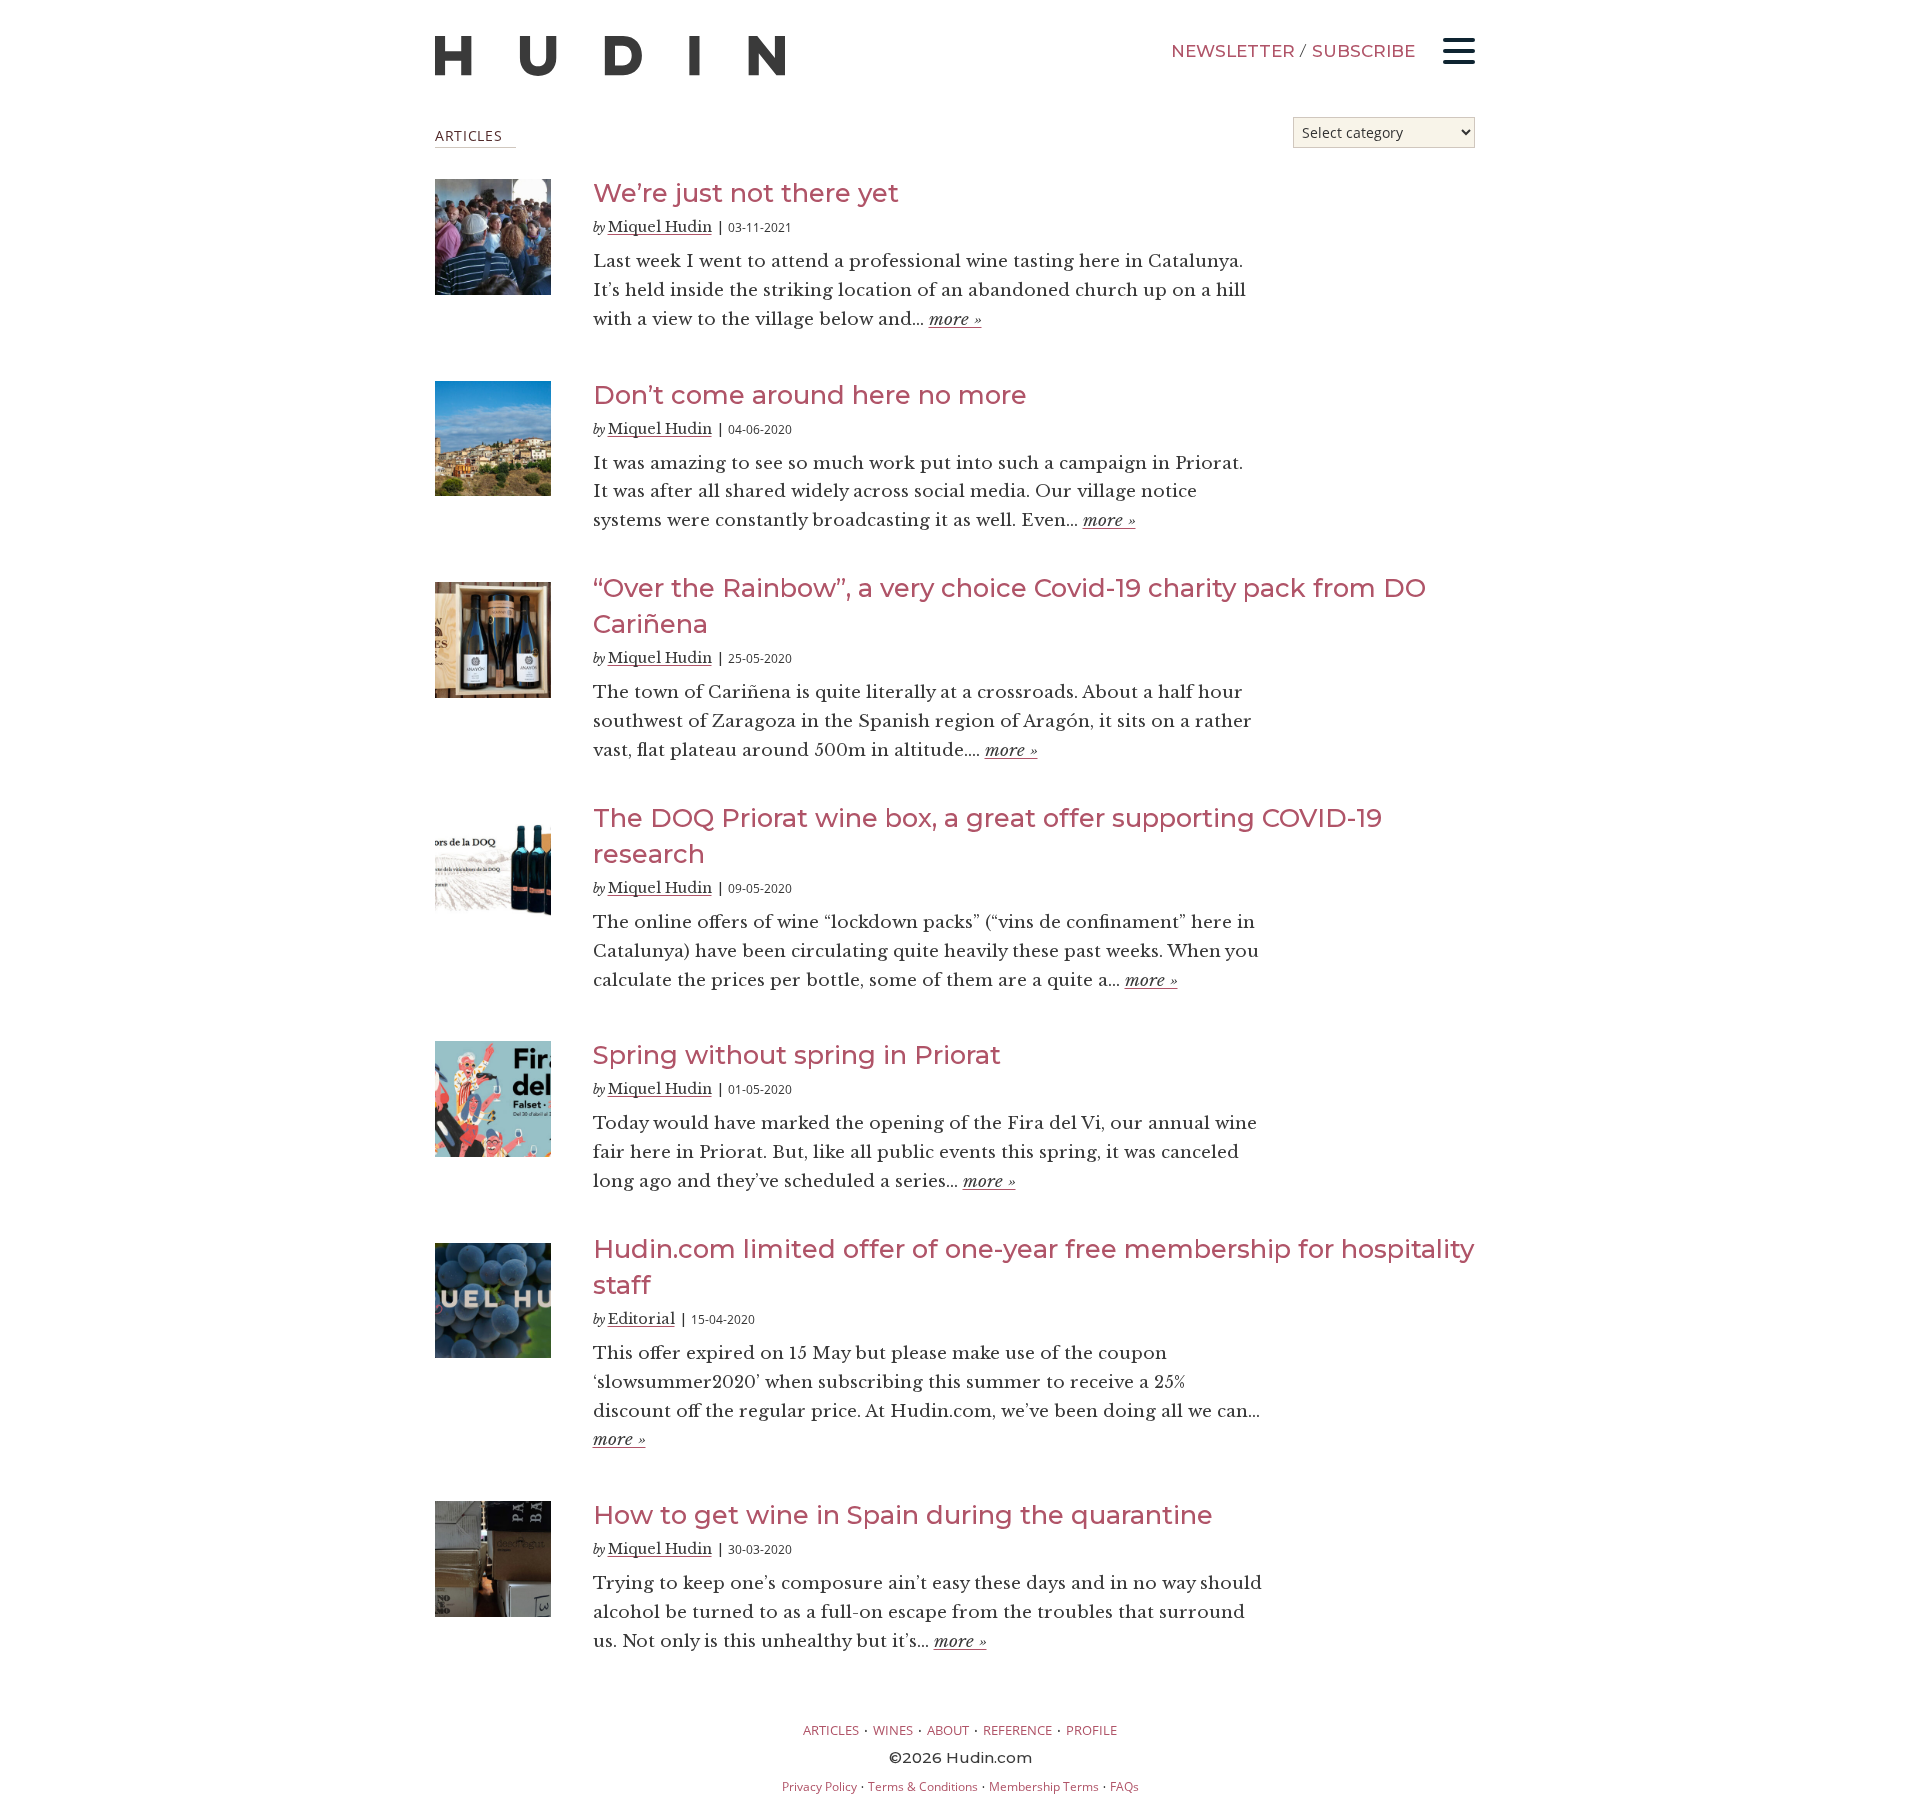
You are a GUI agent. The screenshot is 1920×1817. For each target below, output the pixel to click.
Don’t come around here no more (810, 394)
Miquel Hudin (660, 227)
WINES (893, 1730)
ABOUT (948, 1730)
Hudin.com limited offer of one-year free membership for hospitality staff (1033, 1266)
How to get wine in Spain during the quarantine (903, 1514)
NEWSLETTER (1233, 51)
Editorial (641, 1319)
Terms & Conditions (923, 1786)
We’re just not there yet (746, 192)
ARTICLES (831, 1730)
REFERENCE (1017, 1730)
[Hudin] (610, 71)
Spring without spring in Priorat (797, 1054)
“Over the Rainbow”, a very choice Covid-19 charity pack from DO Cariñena (1009, 605)
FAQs (1124, 1786)
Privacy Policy (819, 1786)
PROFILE (1091, 1730)
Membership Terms (1044, 1786)
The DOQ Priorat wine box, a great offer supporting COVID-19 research (987, 835)
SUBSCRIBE (1363, 51)
